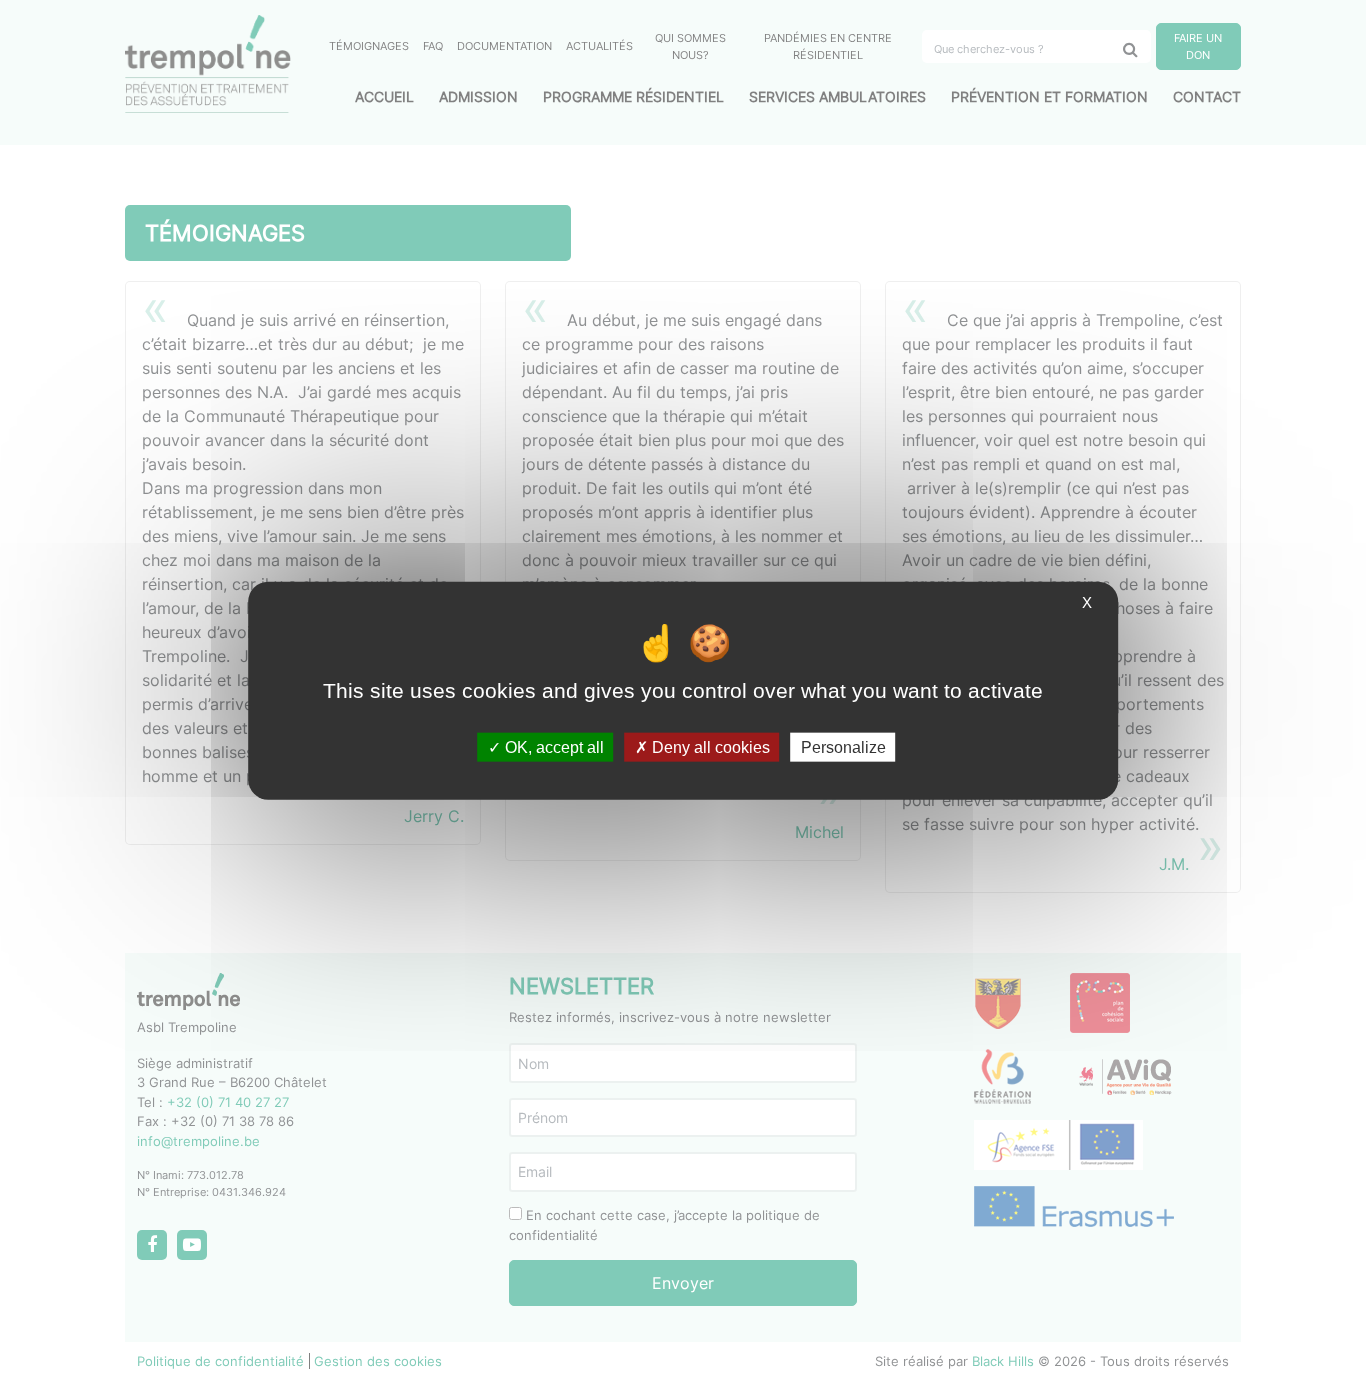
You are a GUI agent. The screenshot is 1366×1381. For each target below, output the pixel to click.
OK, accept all (552, 747)
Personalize (843, 747)
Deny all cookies (709, 747)
